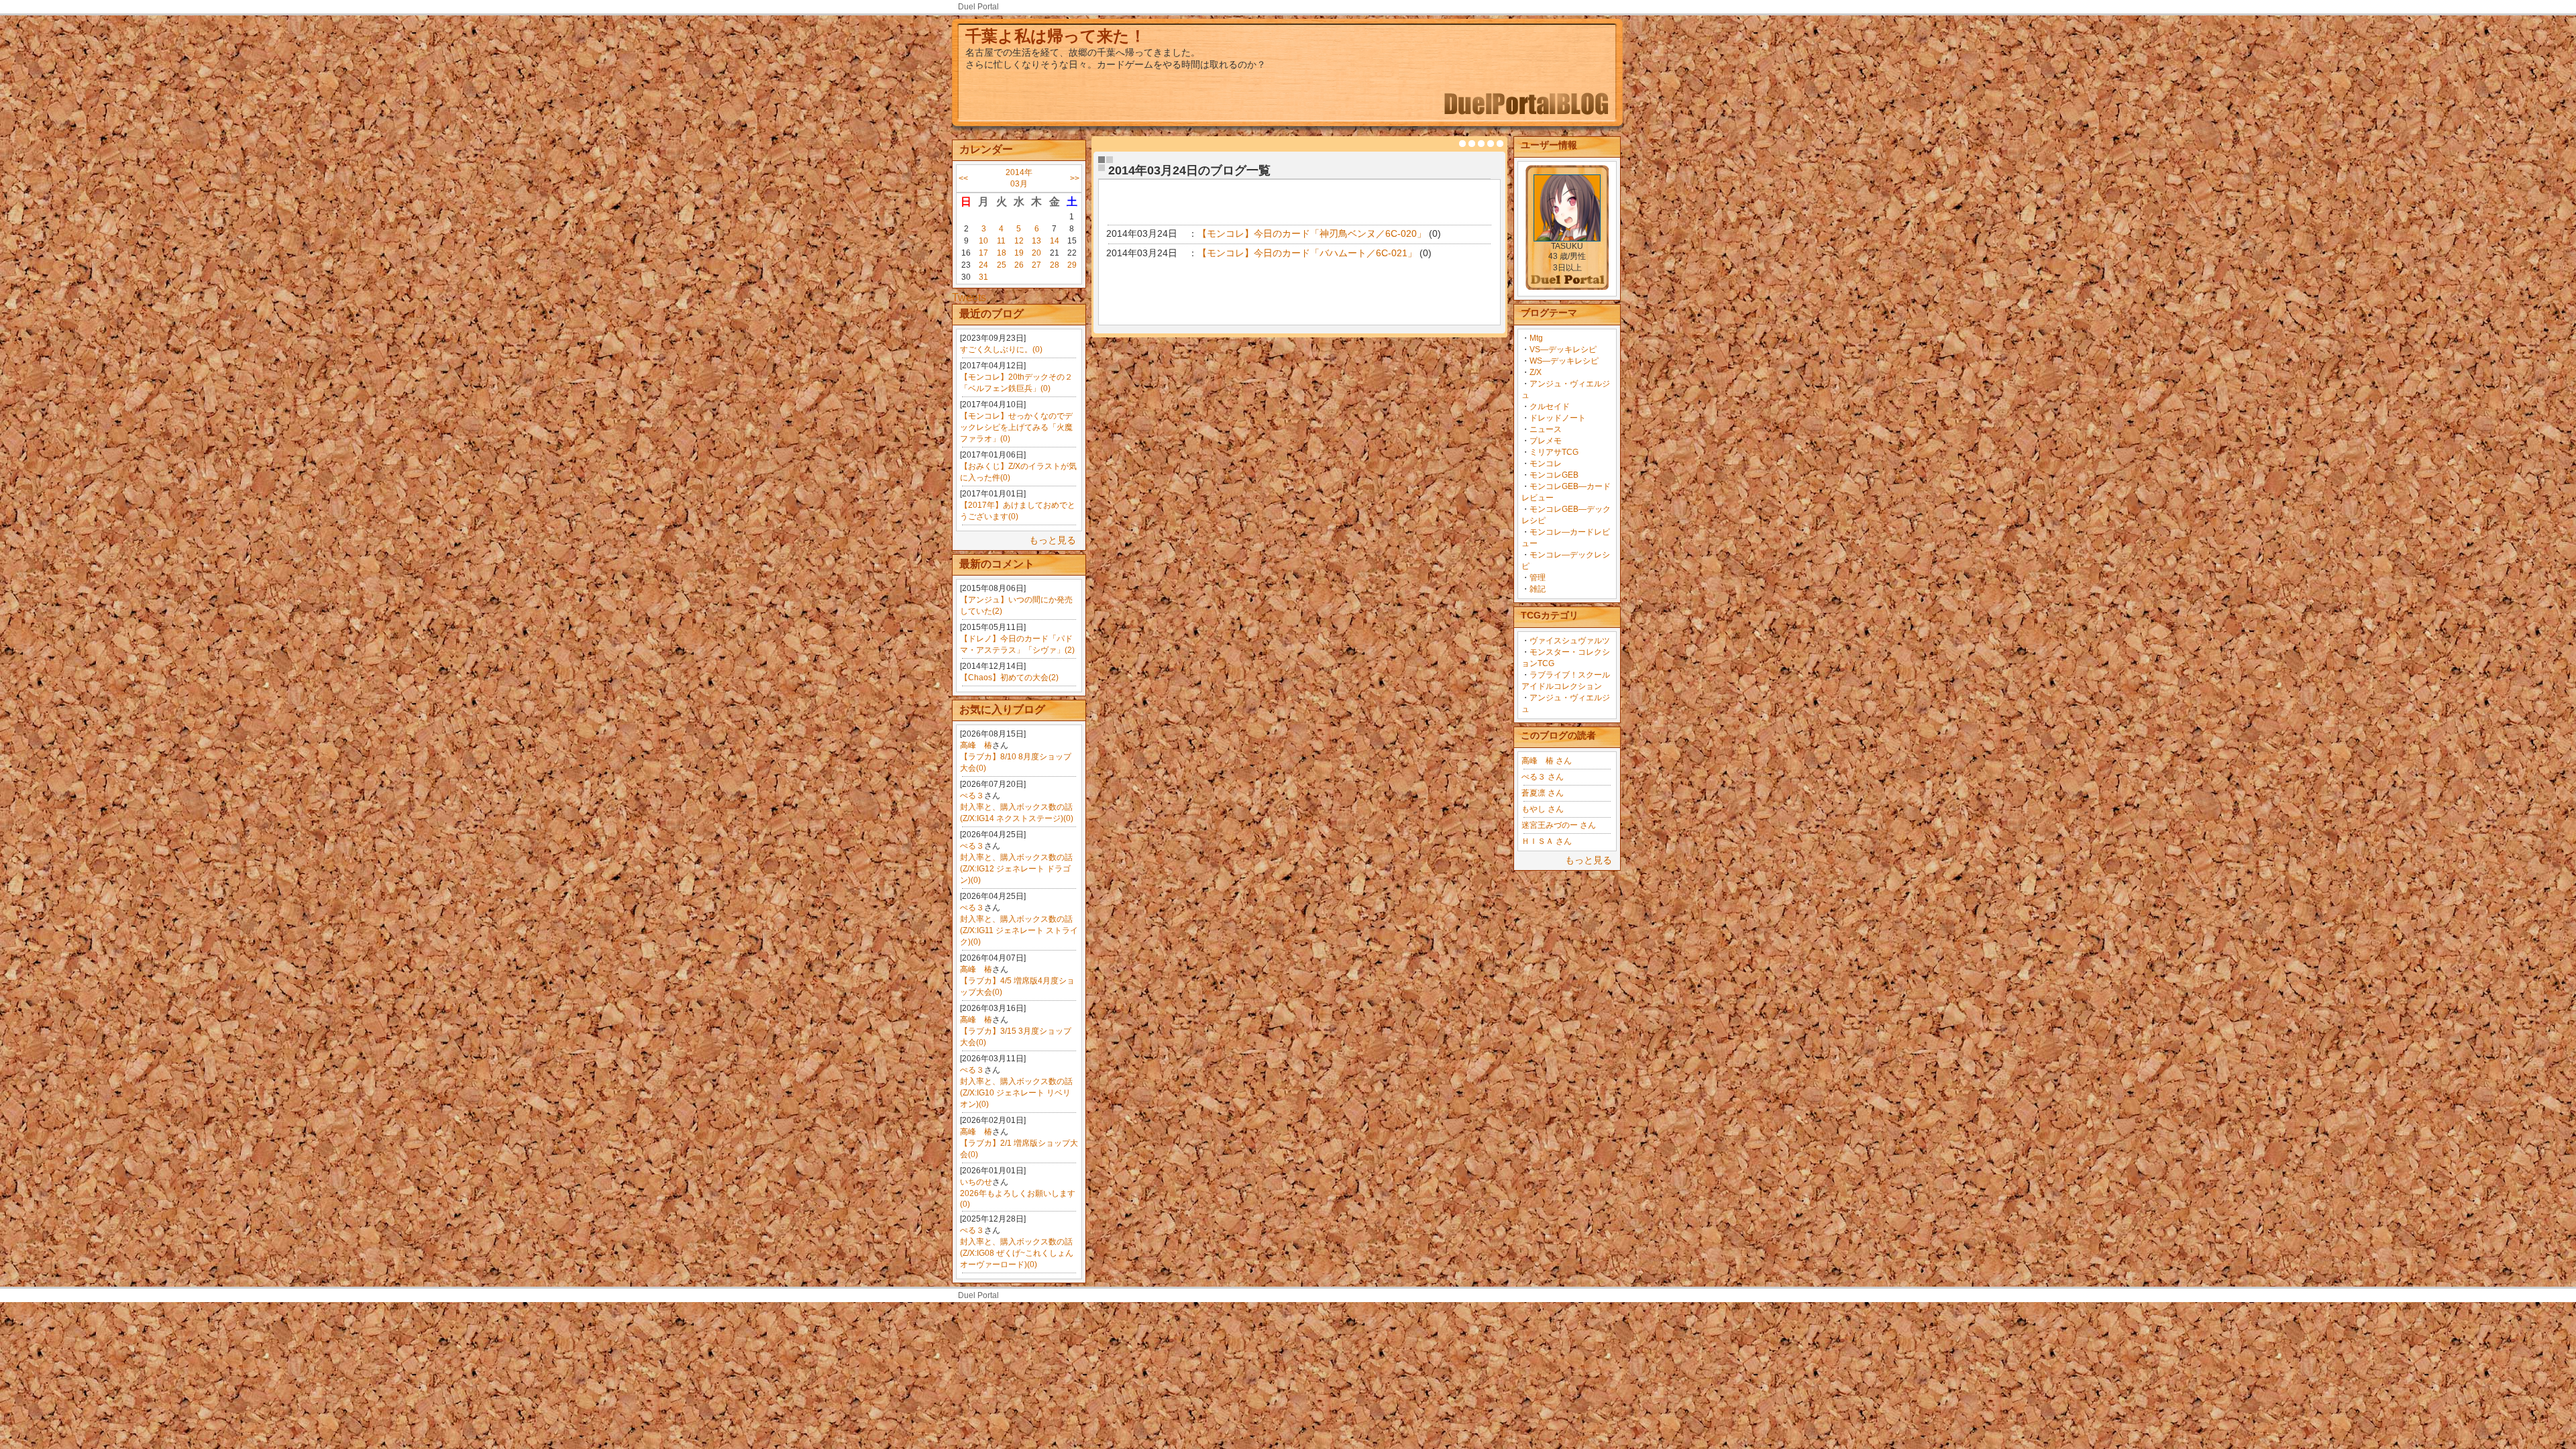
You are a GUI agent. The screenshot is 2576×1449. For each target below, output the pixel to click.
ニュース (1546, 429)
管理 (1538, 578)
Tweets (969, 298)
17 (983, 253)
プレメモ (1546, 441)
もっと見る (1053, 540)
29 (1072, 265)
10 (983, 241)
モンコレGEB (1554, 475)
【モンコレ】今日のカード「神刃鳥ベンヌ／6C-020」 (1312, 233)
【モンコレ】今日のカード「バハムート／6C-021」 (1307, 253)
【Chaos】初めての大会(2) (1009, 678)
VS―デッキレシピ (1563, 350)
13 (1036, 241)
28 (1055, 265)
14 (1055, 241)
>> (1075, 178)
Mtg (1536, 338)
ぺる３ (972, 796)
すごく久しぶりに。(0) (1001, 350)
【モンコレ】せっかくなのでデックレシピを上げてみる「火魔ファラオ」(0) (1016, 427)
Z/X (1536, 372)
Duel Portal (978, 7)
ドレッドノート (1558, 418)
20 (1036, 253)
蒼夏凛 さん (1543, 793)
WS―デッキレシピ (1564, 361)
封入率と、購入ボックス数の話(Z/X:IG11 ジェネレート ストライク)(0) (1019, 930)
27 (1036, 265)
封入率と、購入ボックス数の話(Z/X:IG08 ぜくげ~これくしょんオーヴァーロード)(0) (1017, 1253)
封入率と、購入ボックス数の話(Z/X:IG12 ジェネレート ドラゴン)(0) (1016, 869)
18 (1002, 253)
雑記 (1538, 589)
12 (1019, 241)
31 (983, 277)
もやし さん (1543, 809)
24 (983, 265)
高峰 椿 (976, 745)
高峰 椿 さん (1547, 761)
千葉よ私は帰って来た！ (1056, 36)
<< (963, 178)
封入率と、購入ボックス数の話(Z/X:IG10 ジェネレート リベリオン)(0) (1016, 1093)
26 (1019, 265)
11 (1001, 241)
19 (1019, 253)
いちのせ (976, 1182)
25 (1002, 265)
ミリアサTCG (1554, 452)
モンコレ (1546, 464)
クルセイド (1550, 407)
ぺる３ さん (1543, 777)
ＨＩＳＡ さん (1547, 841)
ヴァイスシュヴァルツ (1570, 641)
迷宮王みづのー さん (1559, 825)
